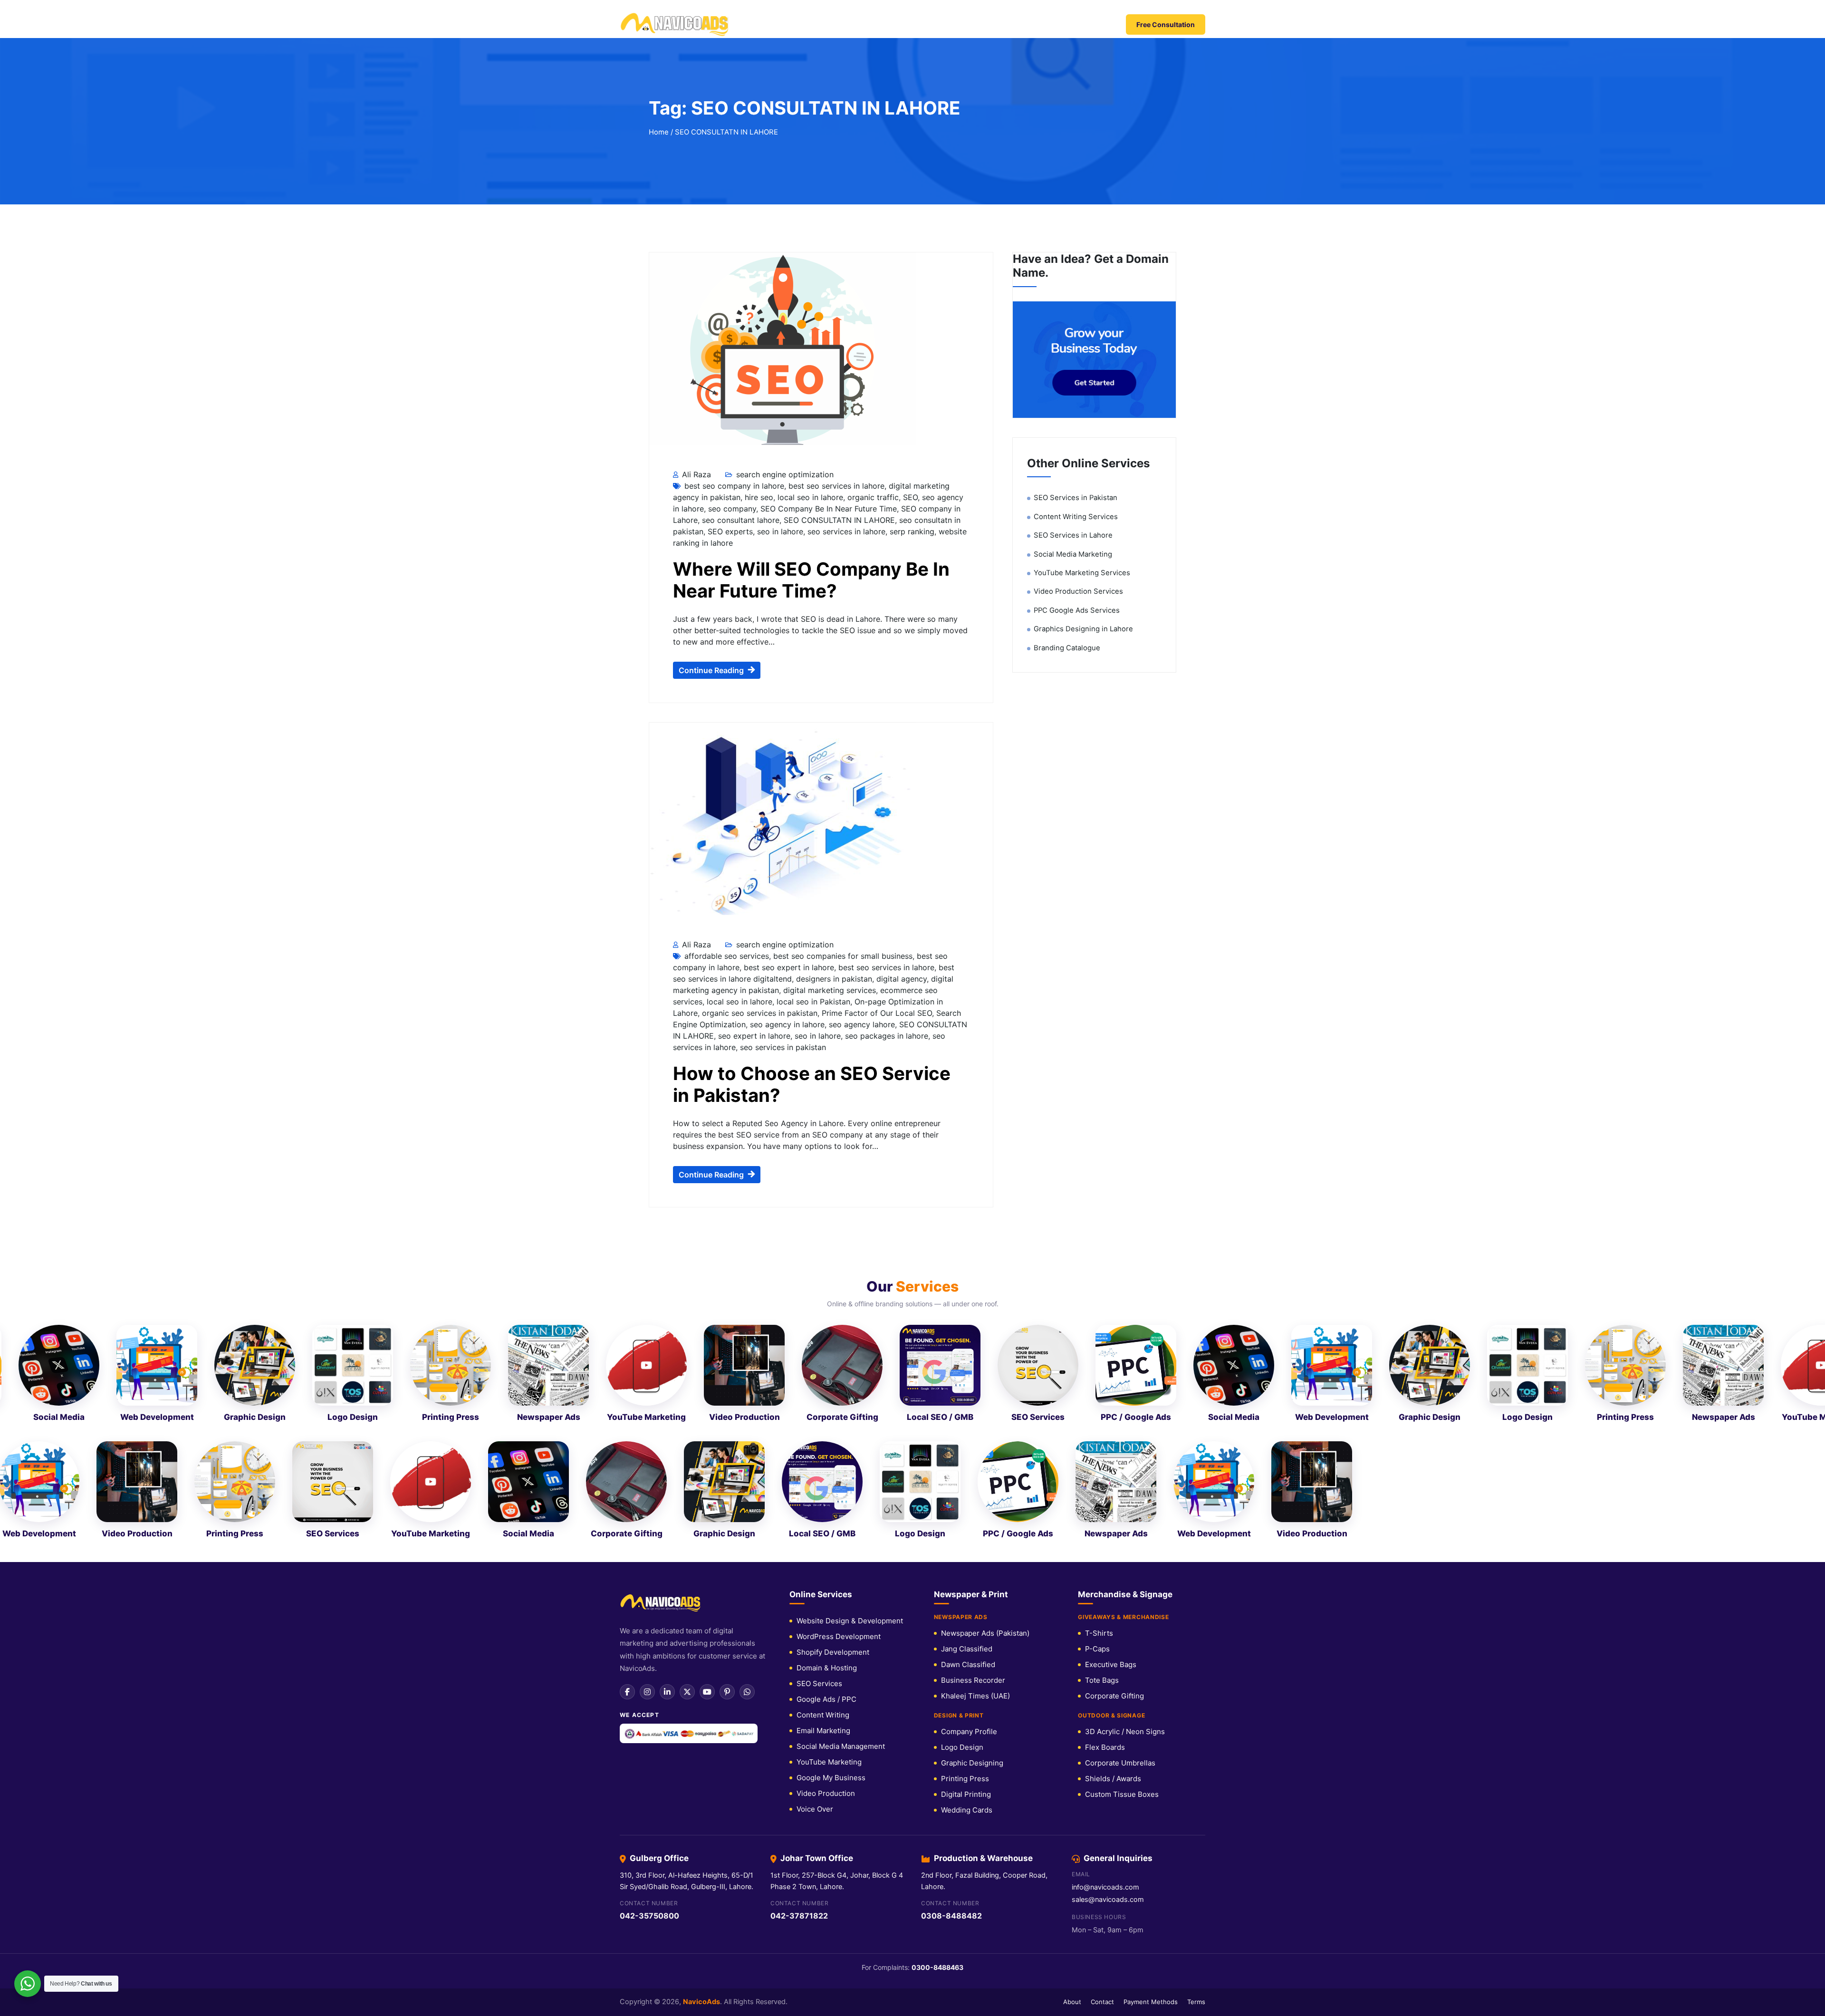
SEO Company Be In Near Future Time (829, 248)
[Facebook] (627, 1431)
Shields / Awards (1113, 1518)
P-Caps (1097, 1388)
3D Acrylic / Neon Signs (1125, 1471)
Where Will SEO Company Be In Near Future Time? (811, 319)
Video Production (826, 1533)
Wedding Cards (967, 1549)
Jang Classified (967, 1388)
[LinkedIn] (667, 1431)
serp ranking (912, 271)
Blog (1042, 25)
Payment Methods (1151, 1741)
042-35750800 (649, 1655)
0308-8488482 (951, 1655)
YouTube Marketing (829, 1501)
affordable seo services (727, 695)
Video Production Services (1078, 331)
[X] (687, 1431)
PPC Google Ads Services (1077, 350)
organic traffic (873, 237)
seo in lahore (780, 271)
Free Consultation (1166, 24)
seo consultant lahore (741, 260)
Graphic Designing (972, 1502)
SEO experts (730, 271)
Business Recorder (973, 1420)
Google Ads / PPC (826, 1439)
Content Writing (823, 1454)
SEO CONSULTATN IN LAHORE (839, 260)
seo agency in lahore (787, 764)
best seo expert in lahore (789, 707)
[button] (912, 1759)
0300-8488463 (937, 1707)
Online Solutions (900, 25)
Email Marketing (823, 1470)
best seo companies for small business (843, 695)
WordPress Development (839, 1376)
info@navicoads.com (1105, 1627)
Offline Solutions (982, 25)
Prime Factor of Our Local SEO (877, 752)
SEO (910, 237)
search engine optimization (785, 214)
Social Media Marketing (1073, 294)
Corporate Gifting (1114, 1435)
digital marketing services (830, 730)
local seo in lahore (810, 237)
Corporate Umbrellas (1120, 1502)
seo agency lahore (862, 764)
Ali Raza (695, 214)
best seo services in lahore (836, 225)
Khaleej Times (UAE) (975, 1435)
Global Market (823, 25)
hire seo (759, 237)
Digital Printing (966, 1534)
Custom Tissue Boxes (1122, 1534)
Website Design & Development (850, 1360)
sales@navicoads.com (1108, 1639)
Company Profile (969, 1471)
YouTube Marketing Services (1082, 312)
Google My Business (831, 1517)
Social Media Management (841, 1486)
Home (773, 25)
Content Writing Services (1076, 256)
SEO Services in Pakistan (1076, 237)
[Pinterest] (727, 1431)
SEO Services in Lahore (1073, 275)
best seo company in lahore (734, 225)
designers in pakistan (834, 718)
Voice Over (815, 1548)
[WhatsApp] (747, 1431)
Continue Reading (711, 410)
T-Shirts (1099, 1373)
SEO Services (819, 1423)
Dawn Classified (968, 1404)
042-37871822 (799, 1655)
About (1072, 1741)
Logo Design (962, 1487)
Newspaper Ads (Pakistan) (985, 1373)
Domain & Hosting (827, 1407)
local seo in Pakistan (813, 741)
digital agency (902, 718)
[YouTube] (707, 1431)
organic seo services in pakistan (760, 752)
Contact (1079, 25)
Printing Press (965, 1518)
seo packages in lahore (887, 775)
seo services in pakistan (783, 787)
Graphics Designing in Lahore (1083, 368)
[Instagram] (647, 1431)
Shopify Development (833, 1392)
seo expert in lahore (754, 775)
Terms (1196, 1741)
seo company (732, 248)
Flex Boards (1105, 1487)
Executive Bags (1111, 1404)
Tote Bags (1102, 1420)
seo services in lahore (846, 271)
